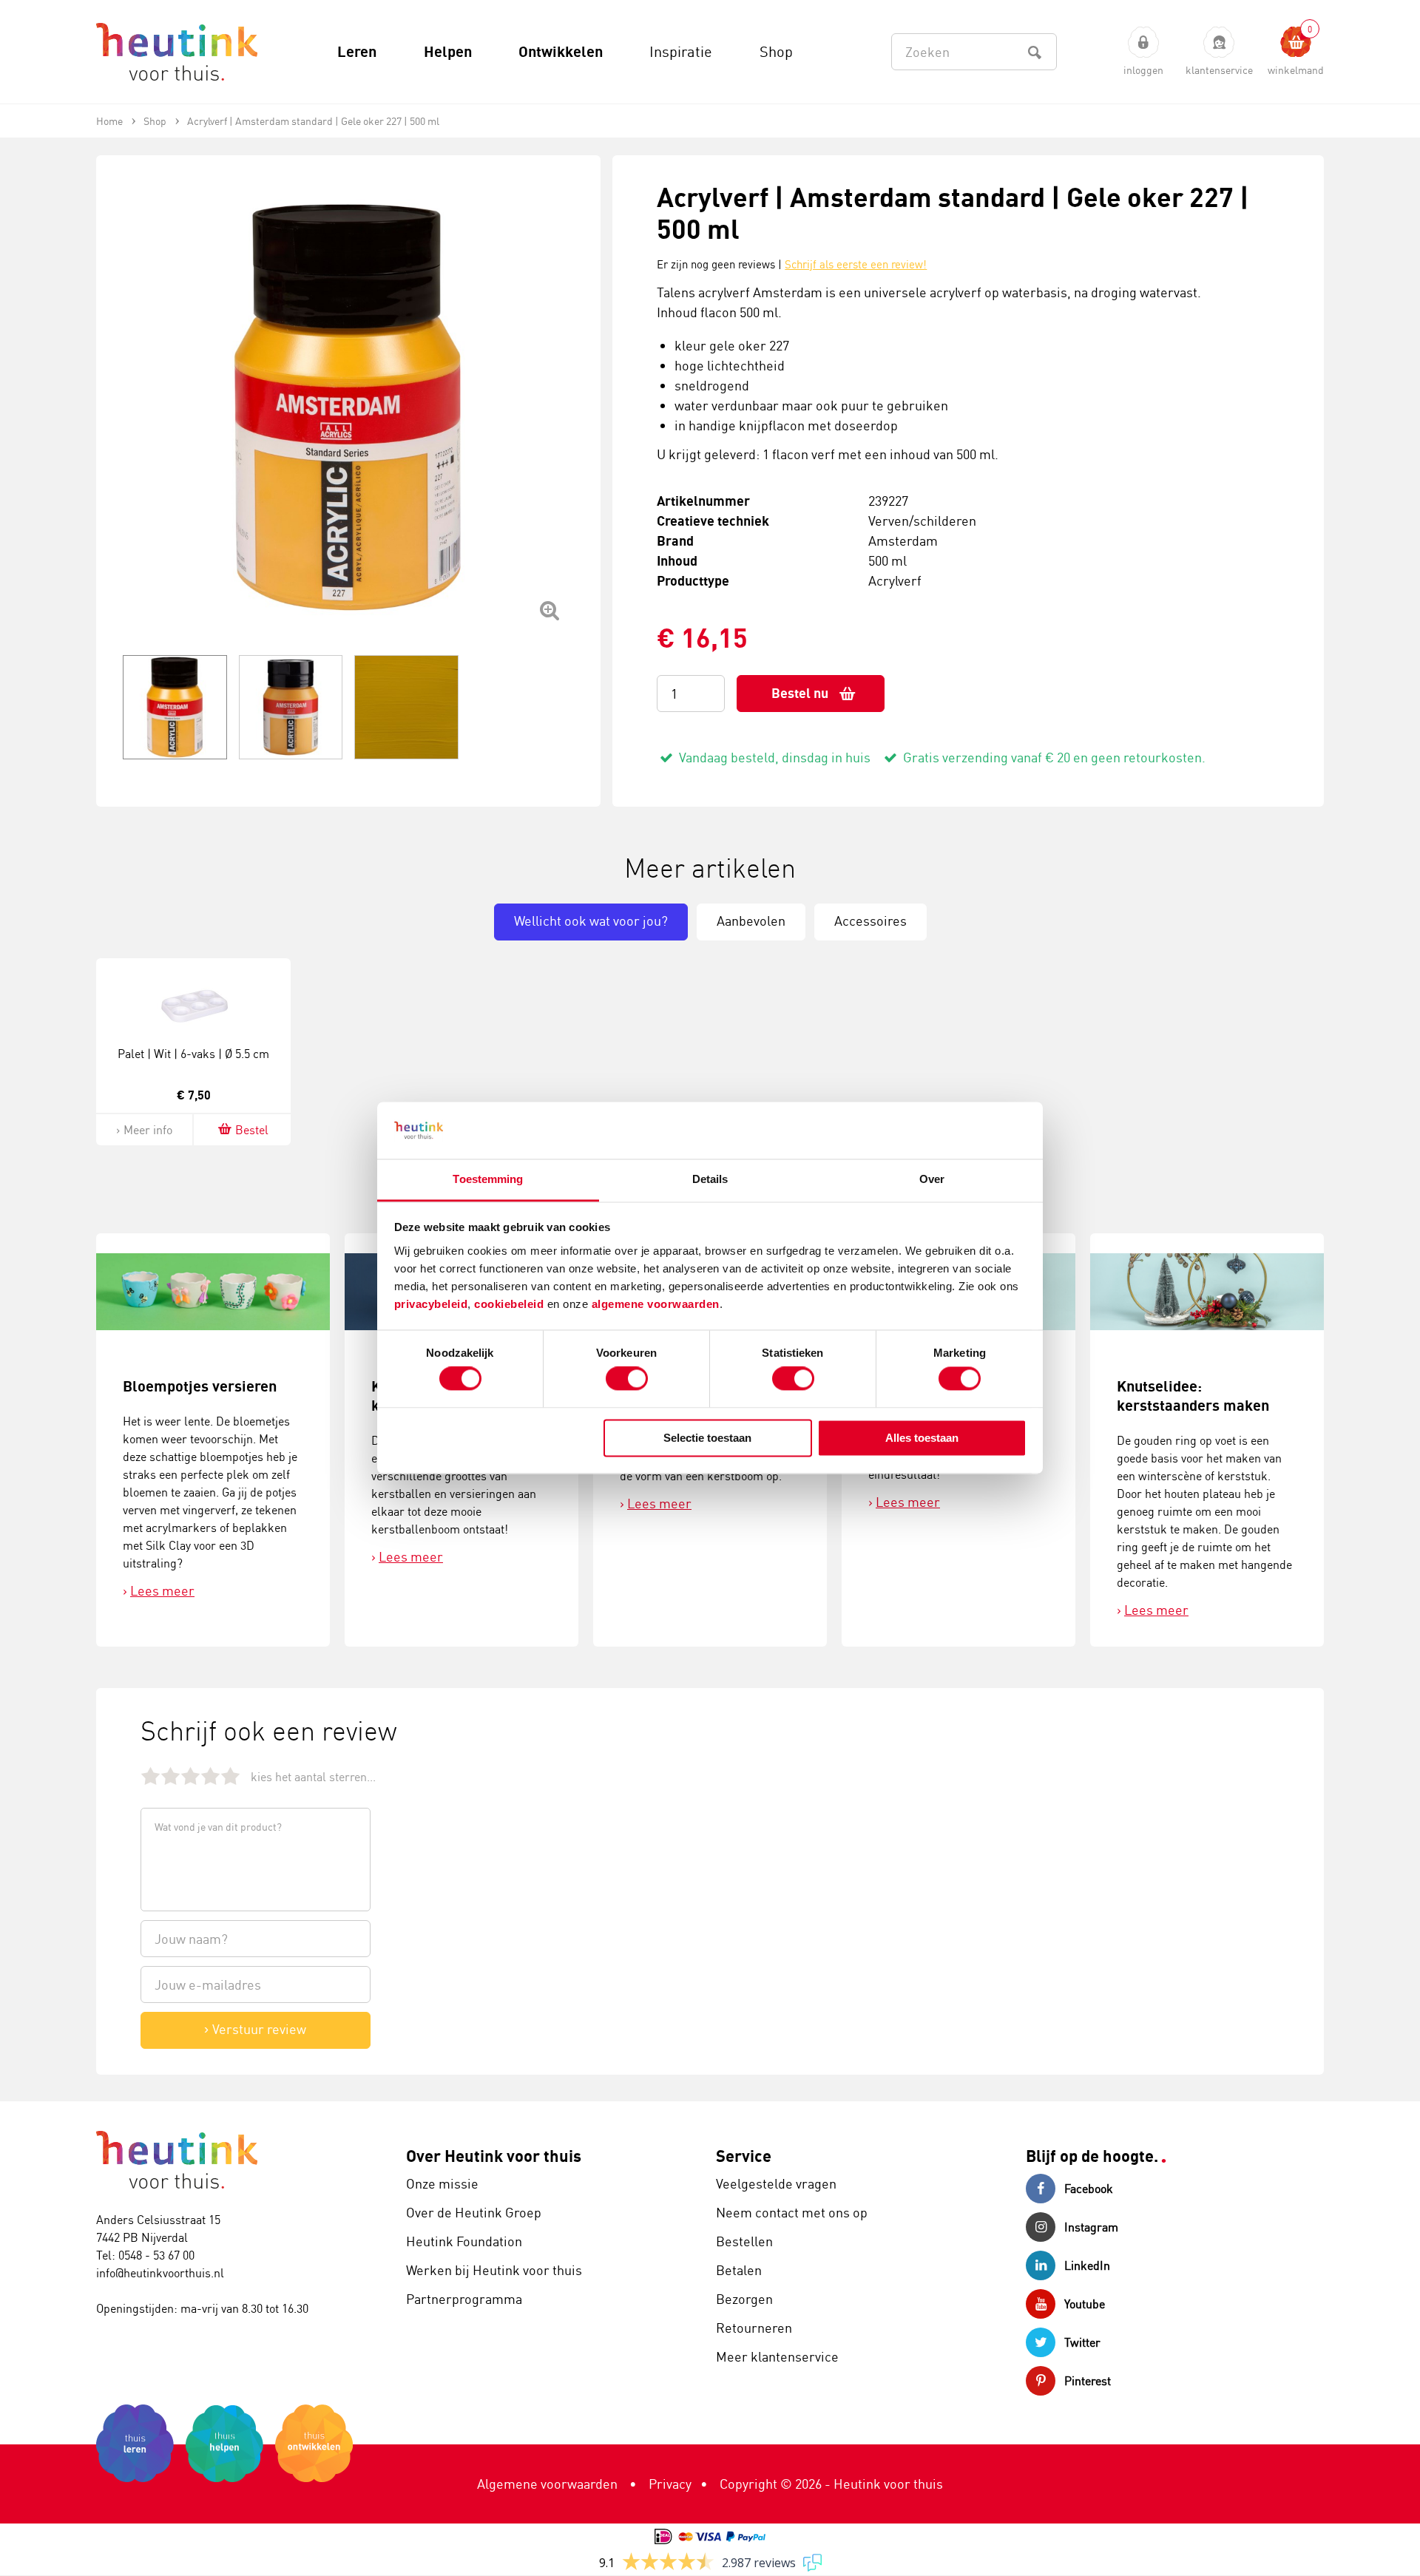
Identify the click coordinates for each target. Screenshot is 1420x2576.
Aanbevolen (751, 921)
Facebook (1089, 2189)
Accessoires (870, 921)
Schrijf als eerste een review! (856, 264)
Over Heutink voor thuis (494, 2156)
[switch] (627, 1379)
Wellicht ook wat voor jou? (591, 921)
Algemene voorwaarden (547, 2484)
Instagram (1091, 2227)
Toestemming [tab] (488, 1179)
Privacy (670, 2484)
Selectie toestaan (707, 1438)
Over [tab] (932, 1179)
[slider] (190, 1776)
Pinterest (1088, 2381)
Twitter (1082, 2342)
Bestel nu (800, 693)
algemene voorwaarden (656, 1304)
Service (744, 2156)
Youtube (1085, 2304)
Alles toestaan (922, 1438)
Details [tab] (710, 1179)
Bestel (252, 1130)
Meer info (148, 1130)
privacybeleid (431, 1304)
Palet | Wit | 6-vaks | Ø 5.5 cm (193, 1054)
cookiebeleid (511, 1304)
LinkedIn (1087, 2265)
